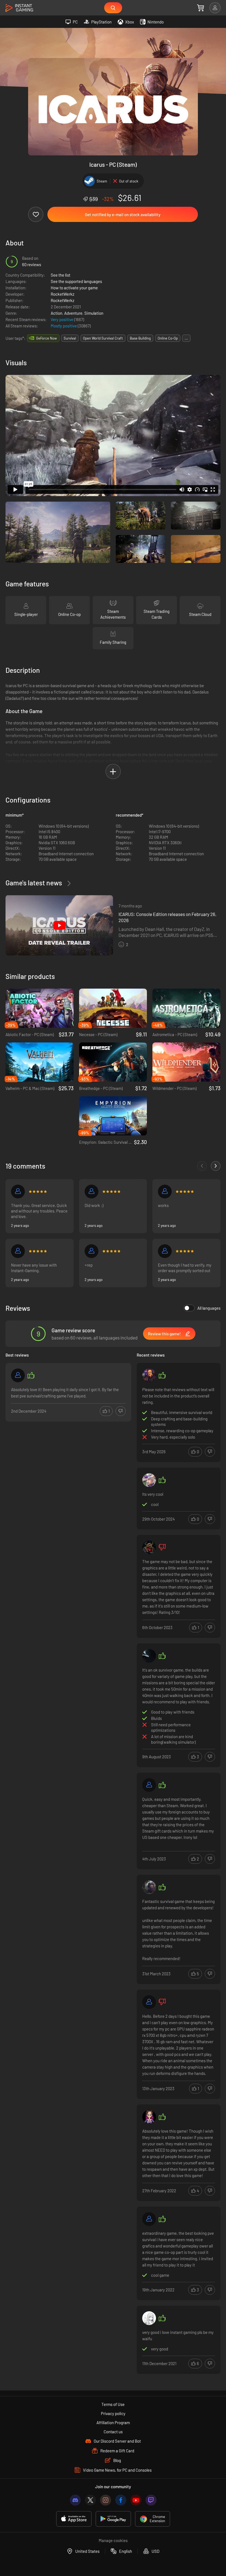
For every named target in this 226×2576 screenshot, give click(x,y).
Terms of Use (113, 2404)
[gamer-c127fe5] (92, 1192)
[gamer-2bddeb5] (18, 1192)
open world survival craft (103, 338)
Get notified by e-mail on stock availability (123, 215)
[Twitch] (151, 2500)
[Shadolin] (165, 1251)
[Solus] (149, 1656)
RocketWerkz (63, 294)
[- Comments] (202, 1166)
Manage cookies (113, 2540)
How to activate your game (74, 288)
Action (57, 313)
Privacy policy (113, 2413)
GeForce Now (46, 338)
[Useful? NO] (121, 1411)
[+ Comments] (216, 1166)
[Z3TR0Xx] (149, 1547)
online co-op (168, 338)
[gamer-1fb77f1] (165, 1192)
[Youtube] (136, 2500)
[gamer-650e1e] (92, 1251)
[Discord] (75, 2500)
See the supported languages (76, 281)
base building (140, 338)
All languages (209, 1308)
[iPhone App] (74, 2519)
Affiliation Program (113, 2423)
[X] (90, 2500)
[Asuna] (149, 1480)
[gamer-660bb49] (149, 1785)
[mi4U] (149, 2318)
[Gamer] (18, 1251)
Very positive (62, 319)
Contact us (113, 2432)
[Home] (19, 8)
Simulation (94, 313)
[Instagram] (106, 2500)
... (186, 338)
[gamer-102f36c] (18, 1375)
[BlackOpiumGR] (149, 2002)
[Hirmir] (149, 1887)
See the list (60, 275)
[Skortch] (149, 1375)
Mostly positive (64, 326)
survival (70, 338)
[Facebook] (121, 2500)
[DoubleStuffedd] (149, 2117)
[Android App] (113, 2519)
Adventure (73, 313)
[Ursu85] (149, 2219)
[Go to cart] (201, 8)
